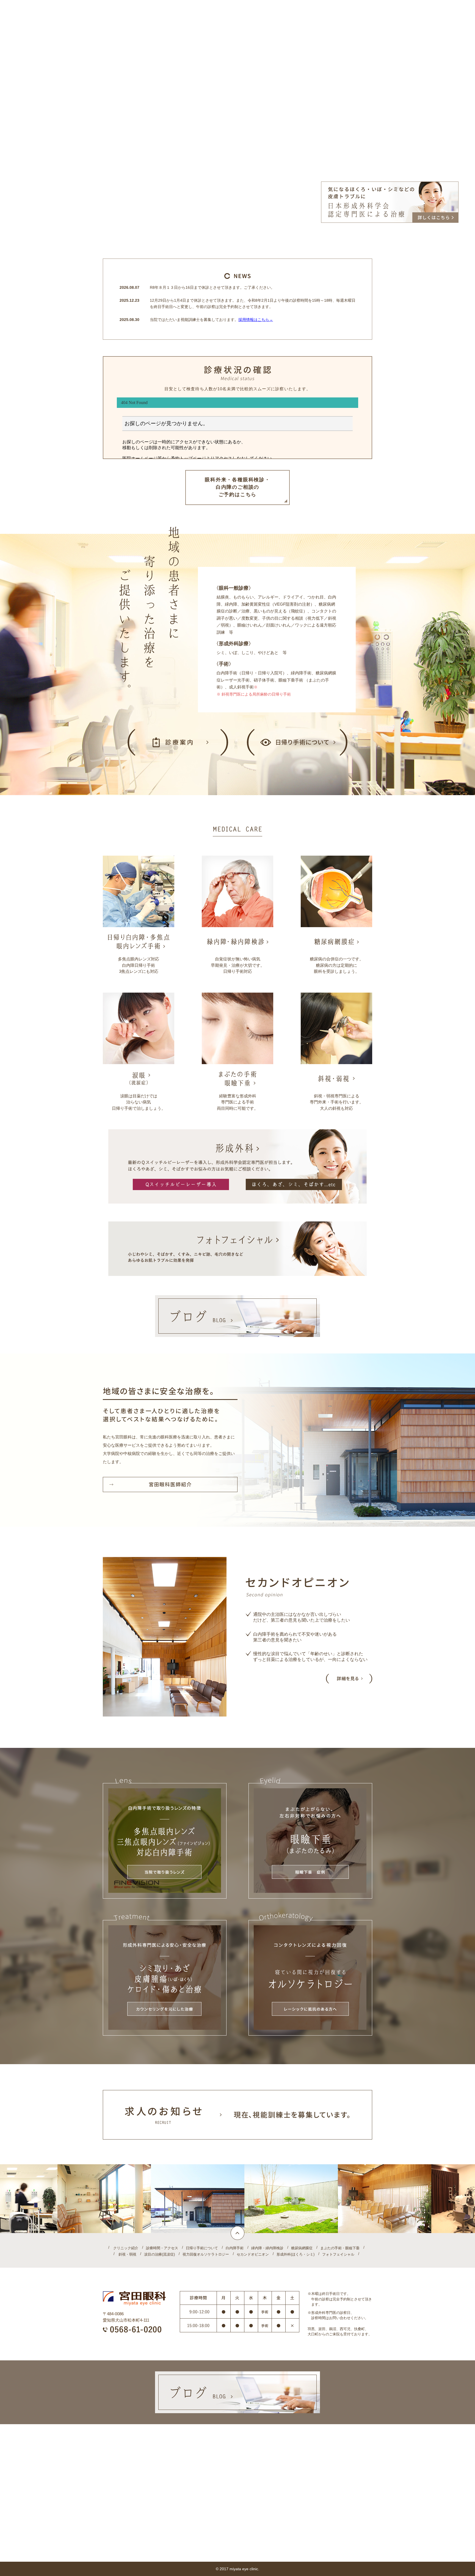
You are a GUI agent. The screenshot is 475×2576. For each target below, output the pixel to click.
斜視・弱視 (127, 2254)
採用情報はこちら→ (256, 320)
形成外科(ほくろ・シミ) (296, 2254)
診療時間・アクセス (162, 2248)
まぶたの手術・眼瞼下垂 (340, 2248)
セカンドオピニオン (253, 2254)
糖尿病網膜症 (302, 2248)
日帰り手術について (202, 2248)
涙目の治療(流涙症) (159, 2254)
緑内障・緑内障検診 (267, 2248)
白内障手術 (235, 2248)
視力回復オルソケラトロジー (206, 2254)
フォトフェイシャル (338, 2254)
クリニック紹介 (126, 2248)
